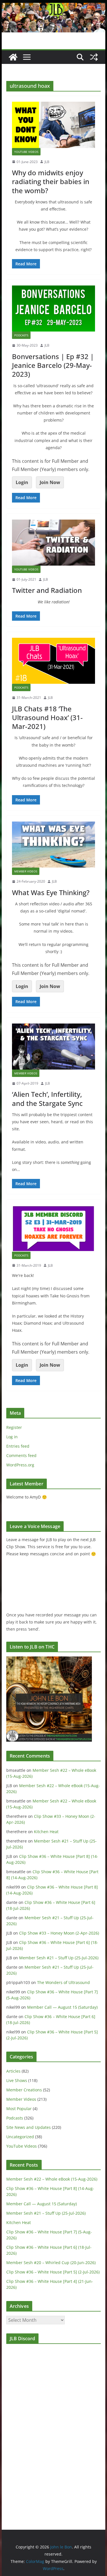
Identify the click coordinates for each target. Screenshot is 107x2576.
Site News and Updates (29, 2127)
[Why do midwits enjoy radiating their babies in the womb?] (54, 125)
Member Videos (26, 871)
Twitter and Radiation (47, 590)
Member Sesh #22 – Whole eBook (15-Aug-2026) (52, 2179)
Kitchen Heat (46, 1832)
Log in (12, 1437)
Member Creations (24, 2090)
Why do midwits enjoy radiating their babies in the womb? (51, 181)
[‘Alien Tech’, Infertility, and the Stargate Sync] (54, 1047)
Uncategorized (20, 2137)
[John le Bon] (54, 7)
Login (22, 482)
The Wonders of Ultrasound (63, 1982)
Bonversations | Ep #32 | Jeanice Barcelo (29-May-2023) (53, 365)
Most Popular (19, 2109)
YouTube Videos (26, 152)
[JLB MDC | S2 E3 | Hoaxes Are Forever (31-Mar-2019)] (54, 1228)
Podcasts (21, 335)
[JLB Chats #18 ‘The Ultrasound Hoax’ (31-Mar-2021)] (54, 661)
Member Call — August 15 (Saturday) (62, 2007)
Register (14, 1427)
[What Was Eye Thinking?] (54, 845)
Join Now (50, 482)
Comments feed (21, 1455)
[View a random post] (94, 57)
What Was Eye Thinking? (51, 892)
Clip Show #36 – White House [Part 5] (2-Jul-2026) (53, 2272)
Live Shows (17, 2080)
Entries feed (18, 1446)
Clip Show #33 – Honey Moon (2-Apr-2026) (59, 1933)
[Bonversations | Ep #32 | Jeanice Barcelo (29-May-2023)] (54, 309)
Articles (13, 2071)
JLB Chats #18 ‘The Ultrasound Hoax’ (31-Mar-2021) (47, 717)
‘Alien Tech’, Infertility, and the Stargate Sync (47, 1099)
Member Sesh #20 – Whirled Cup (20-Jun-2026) (51, 2263)
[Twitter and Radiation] (54, 543)
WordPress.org (20, 1465)
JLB (47, 162)
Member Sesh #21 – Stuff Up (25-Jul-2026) (59, 1958)
